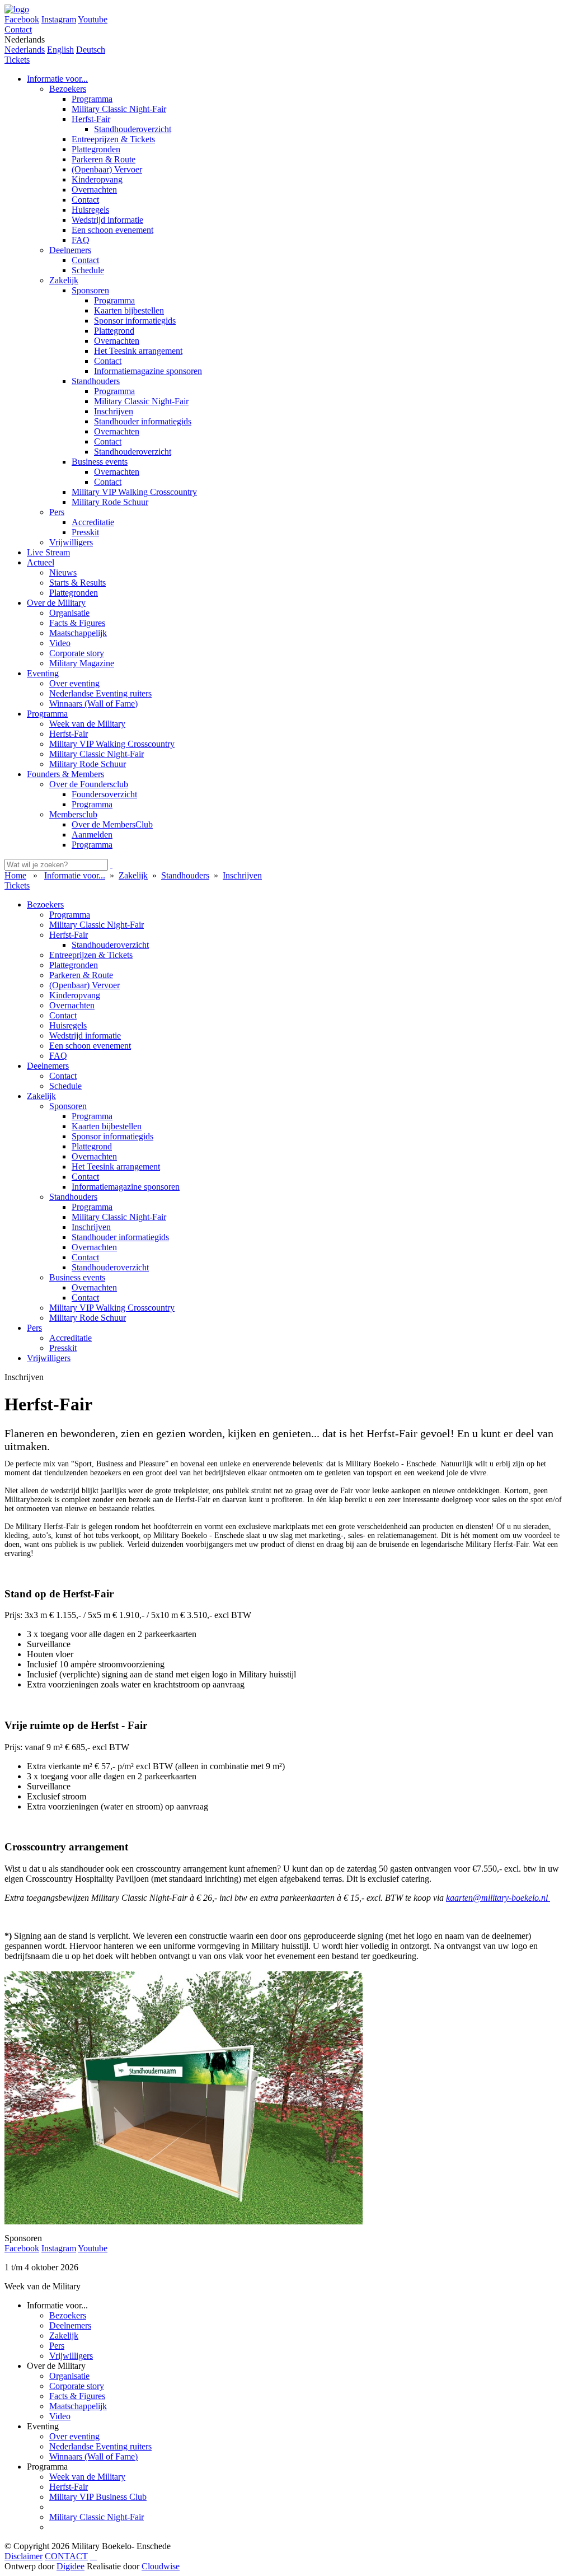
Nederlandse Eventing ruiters (100, 2446)
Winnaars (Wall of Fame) (93, 2456)
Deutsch (91, 50)
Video (60, 2416)
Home (15, 875)
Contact (18, 29)
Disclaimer (24, 2556)
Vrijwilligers (71, 2356)
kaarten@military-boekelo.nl (498, 1898)
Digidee (71, 2566)
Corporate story (77, 2386)
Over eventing (74, 2436)
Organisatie (69, 2376)
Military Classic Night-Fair (97, 2517)
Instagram (59, 19)
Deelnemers (70, 2325)
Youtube (93, 19)
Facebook (22, 19)
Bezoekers (68, 2315)
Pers (57, 2346)
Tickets (17, 60)
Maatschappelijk (78, 2406)
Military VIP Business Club (98, 2497)
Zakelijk (64, 2336)
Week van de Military (87, 2477)
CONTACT (66, 2556)
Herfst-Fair (69, 2487)
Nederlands (25, 50)
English (60, 50)
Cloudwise (161, 2566)
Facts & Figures (77, 2396)
